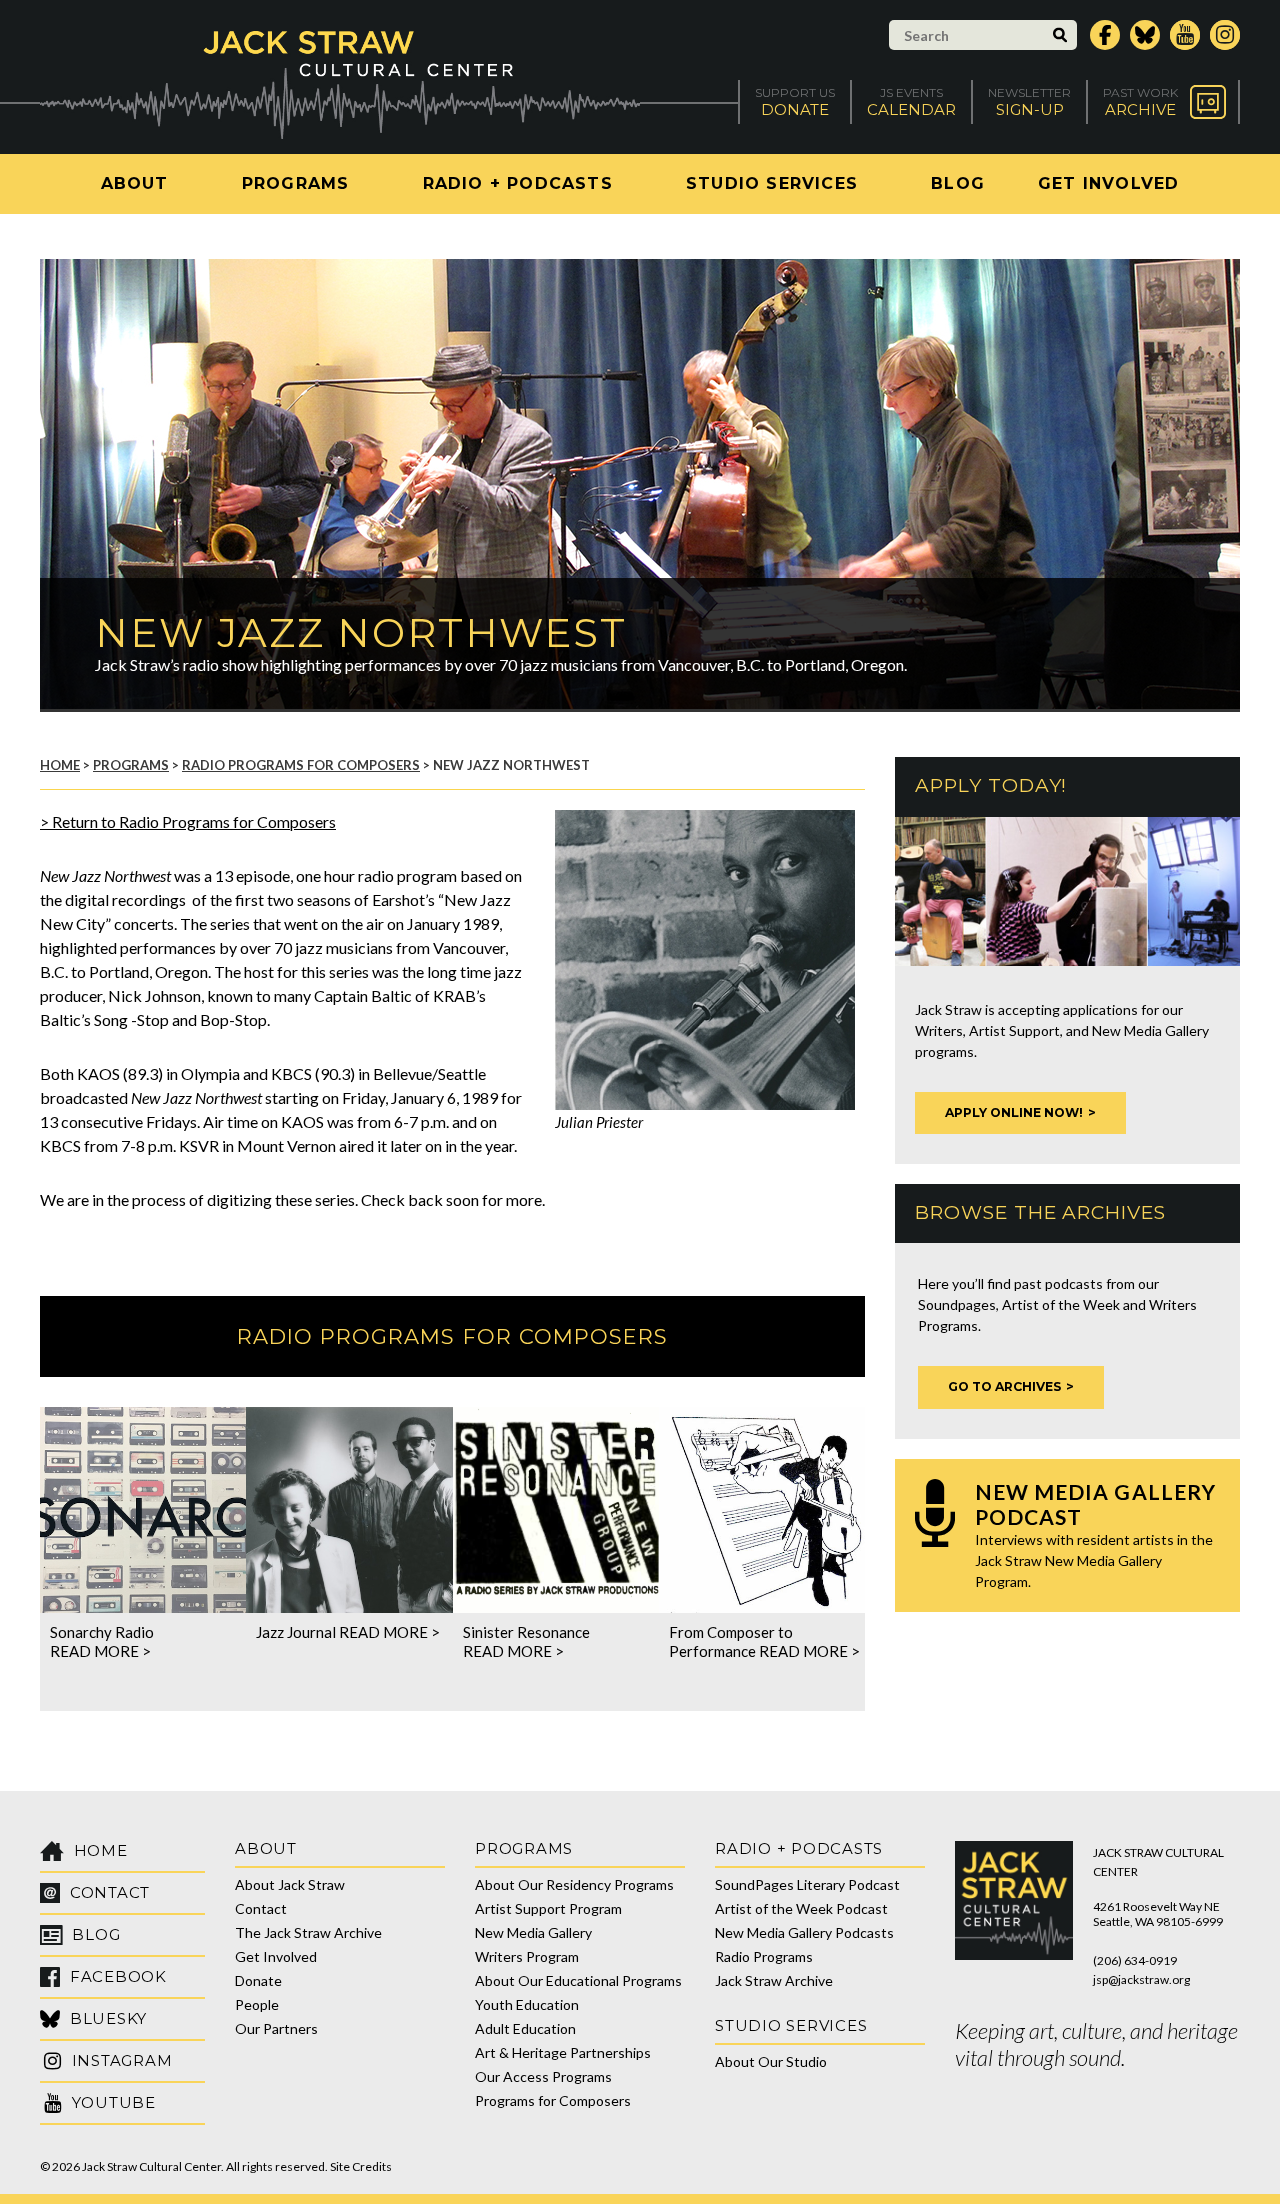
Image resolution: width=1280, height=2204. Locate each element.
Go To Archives (1004, 1386)
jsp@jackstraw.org (1141, 1979)
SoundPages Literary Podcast (807, 1884)
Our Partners (276, 2028)
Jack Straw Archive (774, 1980)
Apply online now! (1014, 1112)
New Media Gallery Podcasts (804, 1932)
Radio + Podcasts (518, 183)
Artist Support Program (548, 1908)
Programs (296, 183)
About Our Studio (771, 2061)
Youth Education (527, 2004)
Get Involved (1108, 183)
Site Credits (361, 2166)
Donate (258, 1980)
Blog (958, 183)
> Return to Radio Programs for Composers (188, 821)
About (135, 183)
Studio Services (772, 183)
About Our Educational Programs (578, 1980)
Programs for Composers (553, 2100)
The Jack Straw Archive (308, 1932)
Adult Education (525, 2028)
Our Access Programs (543, 2076)
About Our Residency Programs (574, 1884)
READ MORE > (100, 1651)
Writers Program (527, 1956)
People (257, 2004)
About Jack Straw (290, 1884)
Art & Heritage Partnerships (563, 2052)
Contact (261, 1908)
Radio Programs (764, 1956)
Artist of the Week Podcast (801, 1908)
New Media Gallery (533, 1932)
